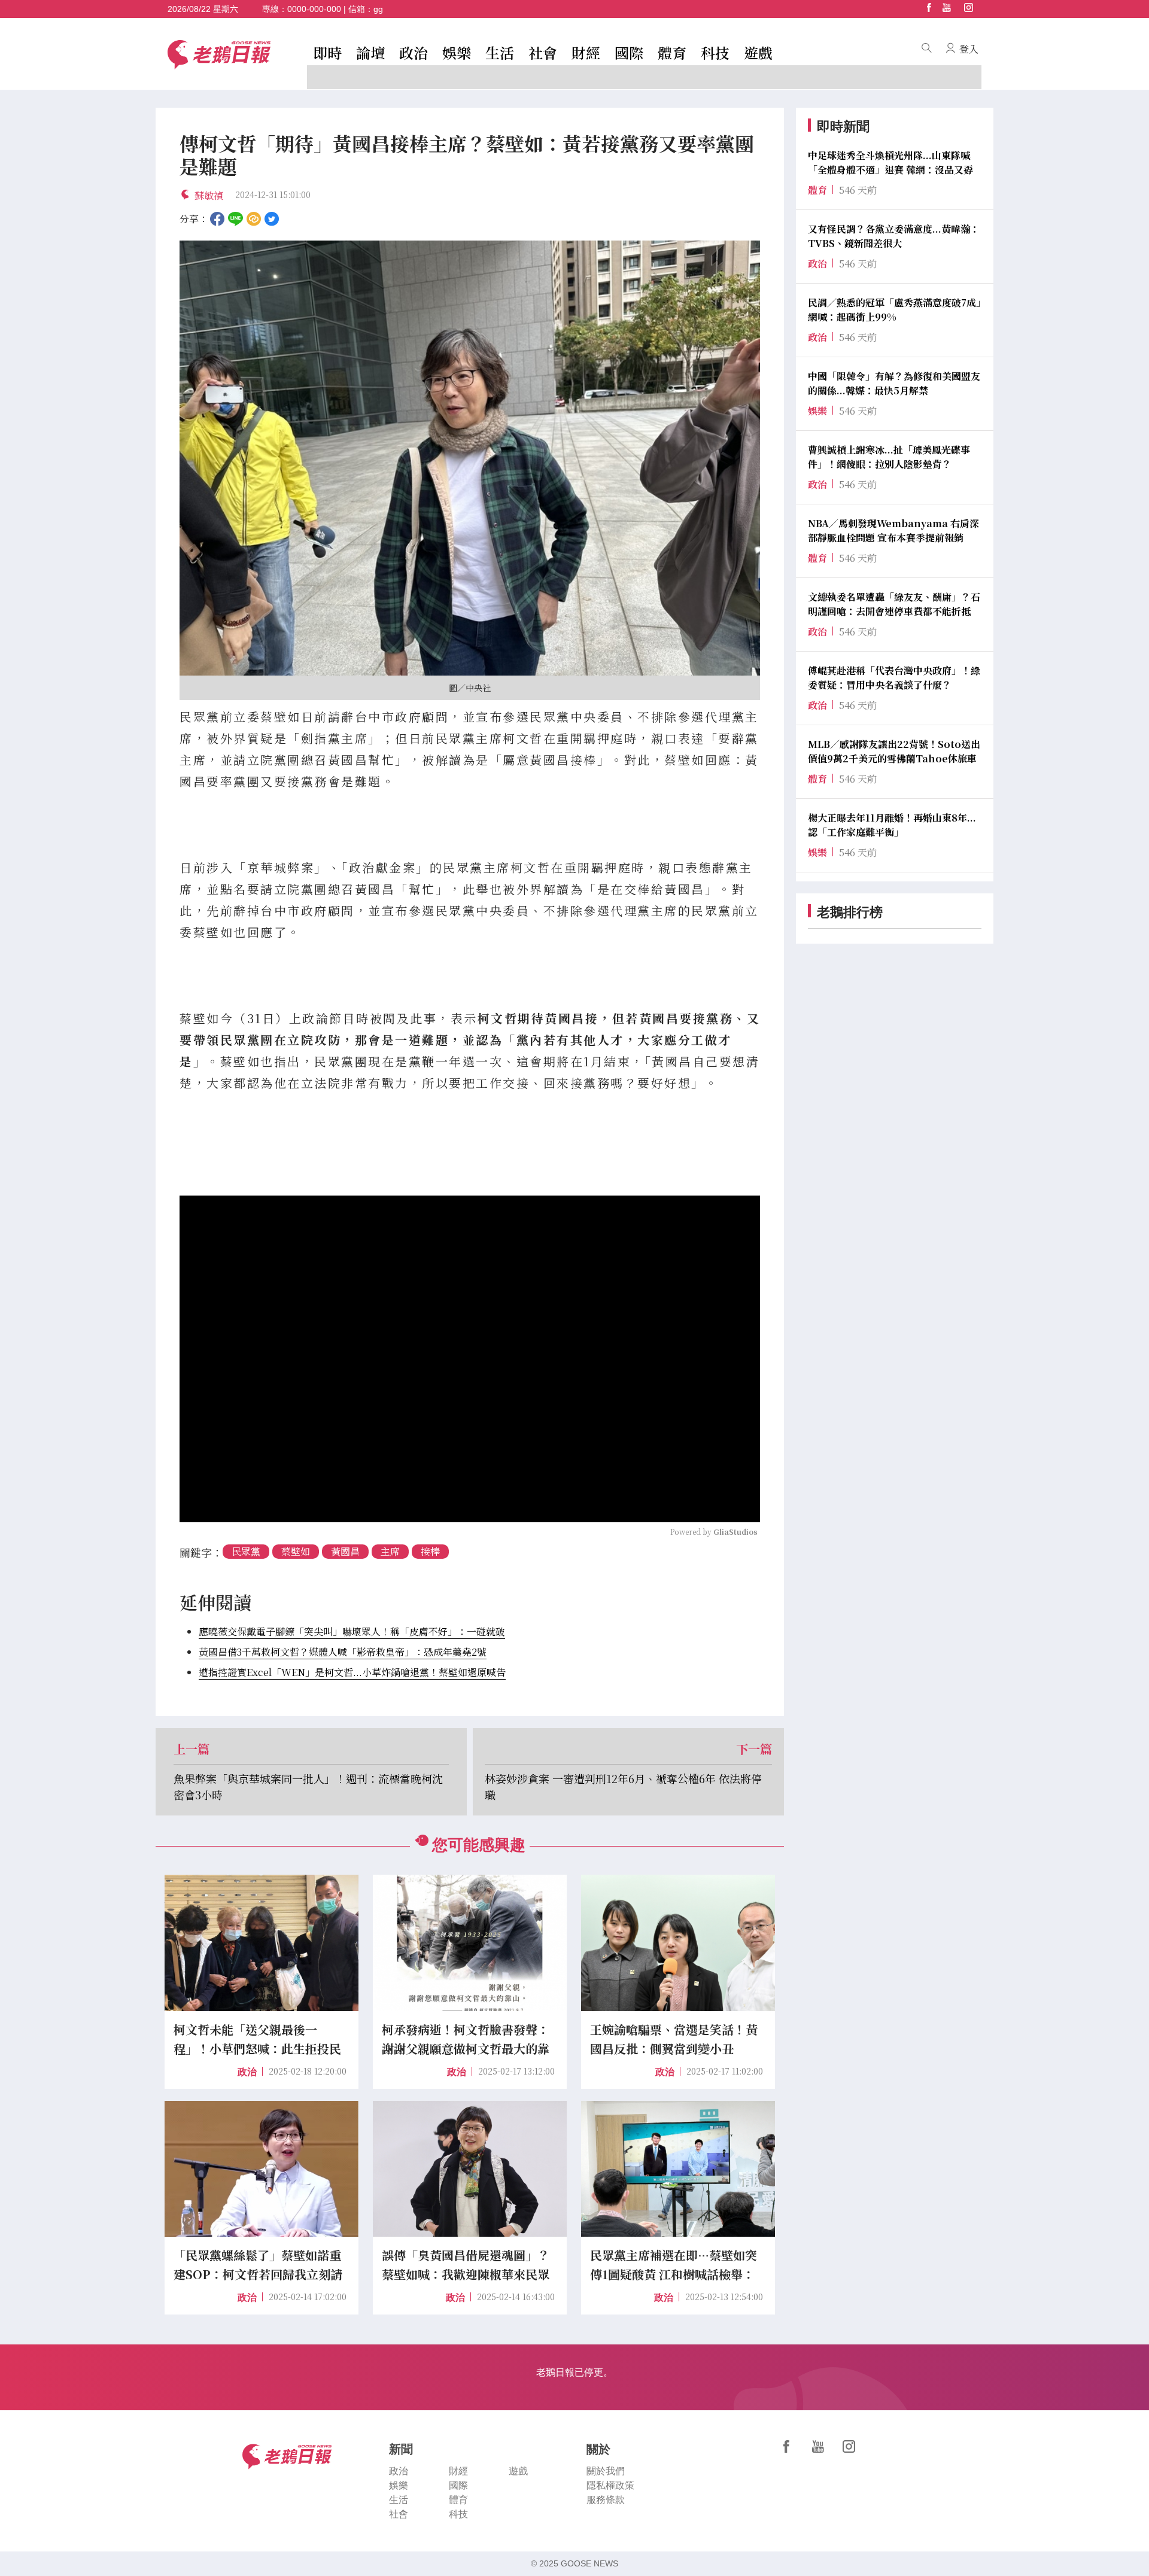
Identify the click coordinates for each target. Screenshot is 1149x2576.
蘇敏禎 (209, 195)
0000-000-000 (314, 9)
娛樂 (457, 52)
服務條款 (606, 2500)
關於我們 (606, 2471)
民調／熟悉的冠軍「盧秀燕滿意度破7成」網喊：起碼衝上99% (894, 310)
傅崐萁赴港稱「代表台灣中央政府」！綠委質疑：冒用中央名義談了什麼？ (894, 678)
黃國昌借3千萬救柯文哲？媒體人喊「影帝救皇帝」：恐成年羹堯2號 (343, 1652)
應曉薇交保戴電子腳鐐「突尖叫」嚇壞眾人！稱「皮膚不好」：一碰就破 (352, 1631)
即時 (327, 52)
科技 (715, 52)
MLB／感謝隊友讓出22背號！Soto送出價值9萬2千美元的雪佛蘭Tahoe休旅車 (894, 751)
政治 (414, 52)
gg (378, 9)
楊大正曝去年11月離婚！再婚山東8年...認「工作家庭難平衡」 (892, 825)
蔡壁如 (296, 1551)
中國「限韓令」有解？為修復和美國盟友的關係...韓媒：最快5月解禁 (894, 383)
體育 (672, 52)
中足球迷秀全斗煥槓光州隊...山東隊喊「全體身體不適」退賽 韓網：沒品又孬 (890, 162)
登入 (969, 49)
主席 (390, 1551)
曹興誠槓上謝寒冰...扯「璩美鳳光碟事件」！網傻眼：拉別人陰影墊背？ (889, 457)
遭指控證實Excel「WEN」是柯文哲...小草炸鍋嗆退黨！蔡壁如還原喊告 (352, 1672)
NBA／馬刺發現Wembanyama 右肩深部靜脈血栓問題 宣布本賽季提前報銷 (893, 530)
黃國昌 (345, 1551)
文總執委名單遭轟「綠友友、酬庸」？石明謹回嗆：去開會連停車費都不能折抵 (894, 604)
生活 (500, 52)
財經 (586, 52)
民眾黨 (246, 1551)
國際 (629, 52)
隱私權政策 (610, 2485)
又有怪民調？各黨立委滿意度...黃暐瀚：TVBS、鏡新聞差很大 (894, 236)
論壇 (370, 52)
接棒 (430, 1551)
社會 (543, 52)
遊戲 (758, 52)
